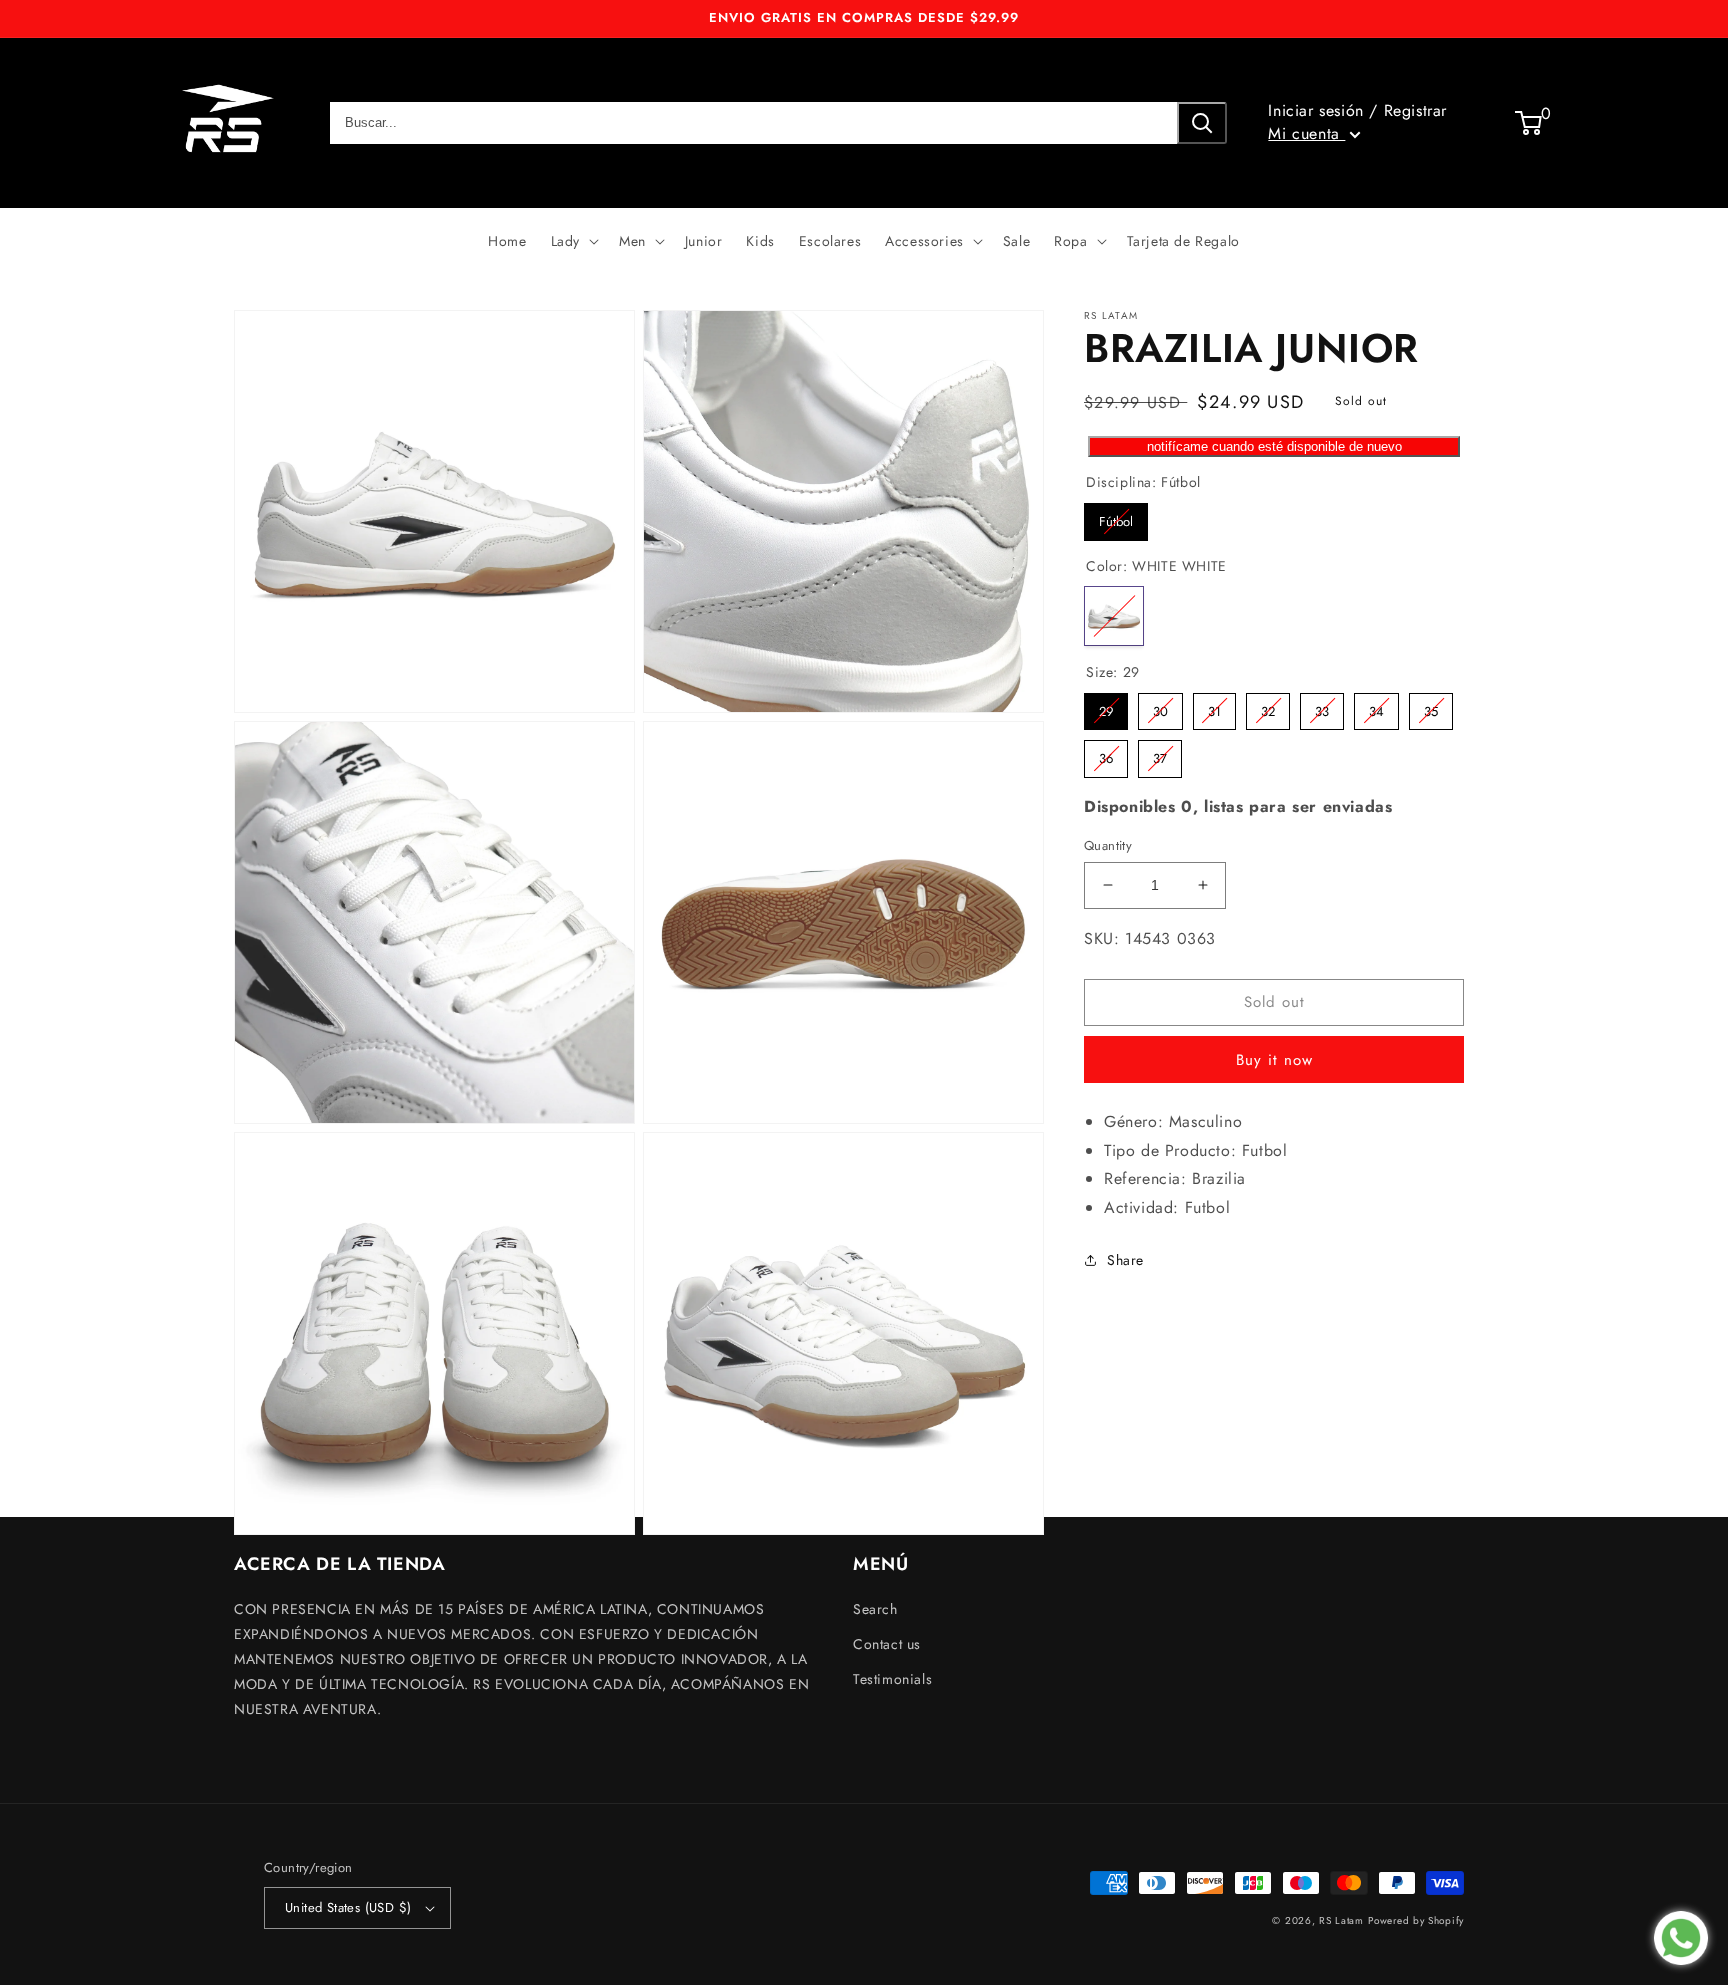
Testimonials (892, 1679)
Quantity (1108, 845)
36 (1106, 754)
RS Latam (1341, 1920)
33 (1322, 706)
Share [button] (1125, 1260)
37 (1160, 754)
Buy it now (1274, 1059)
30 (1161, 706)
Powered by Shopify (1416, 1920)
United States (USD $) (348, 1907)
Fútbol (1116, 517)
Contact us (887, 1644)
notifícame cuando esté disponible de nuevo (1274, 446)
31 (1215, 706)
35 (1431, 706)
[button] (573, 241)
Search (875, 1609)
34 (1377, 706)
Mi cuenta (1306, 133)
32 (1268, 706)
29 (1106, 706)
